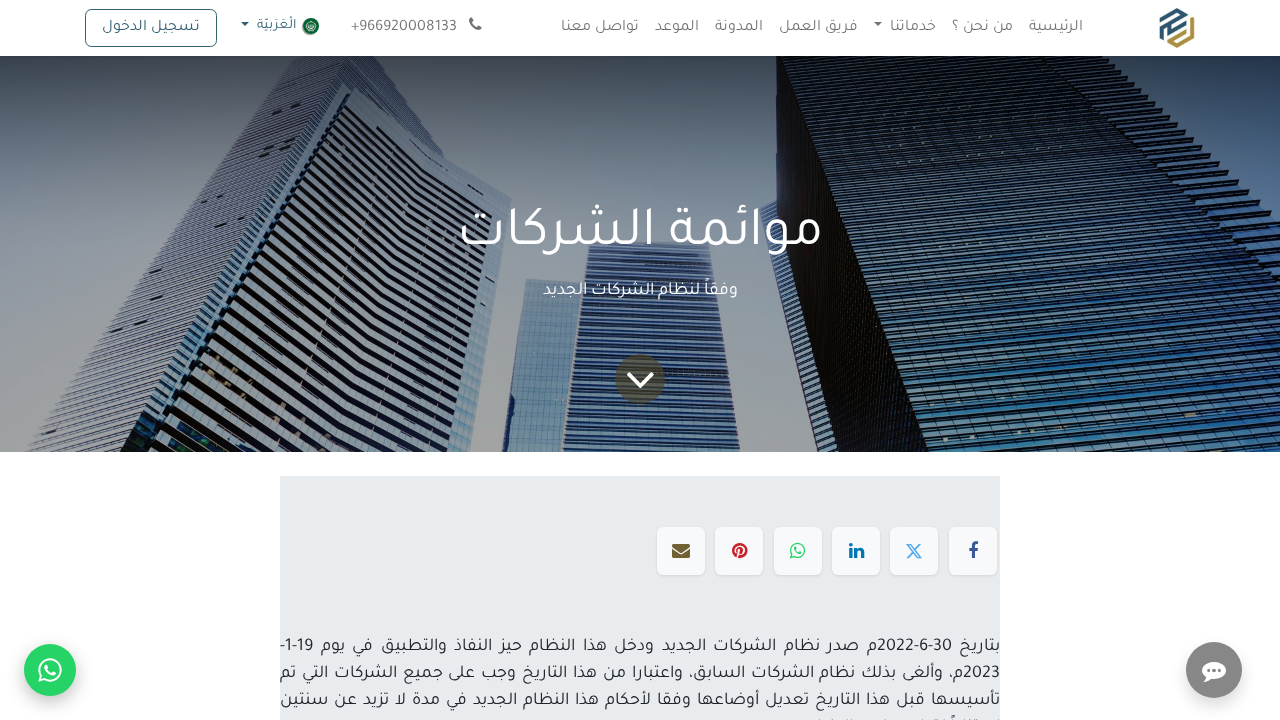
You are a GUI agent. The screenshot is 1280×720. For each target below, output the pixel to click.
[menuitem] (1056, 28)
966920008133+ (406, 28)
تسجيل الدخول (151, 28)
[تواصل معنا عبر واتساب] (50, 670)
